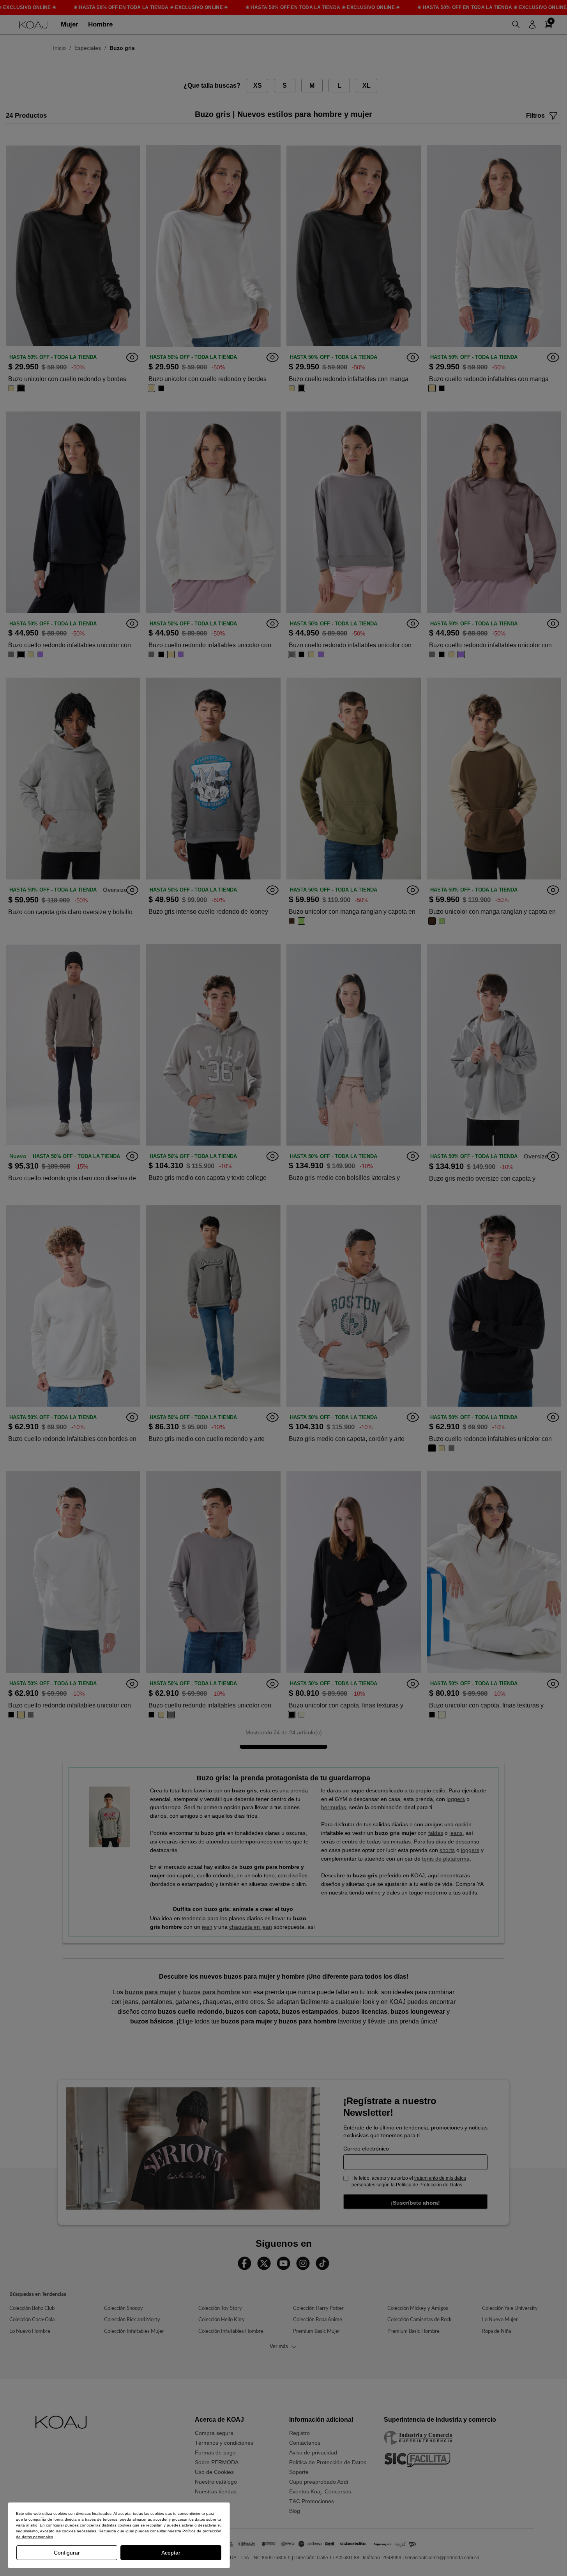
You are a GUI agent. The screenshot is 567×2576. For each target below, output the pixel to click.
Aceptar (171, 2553)
